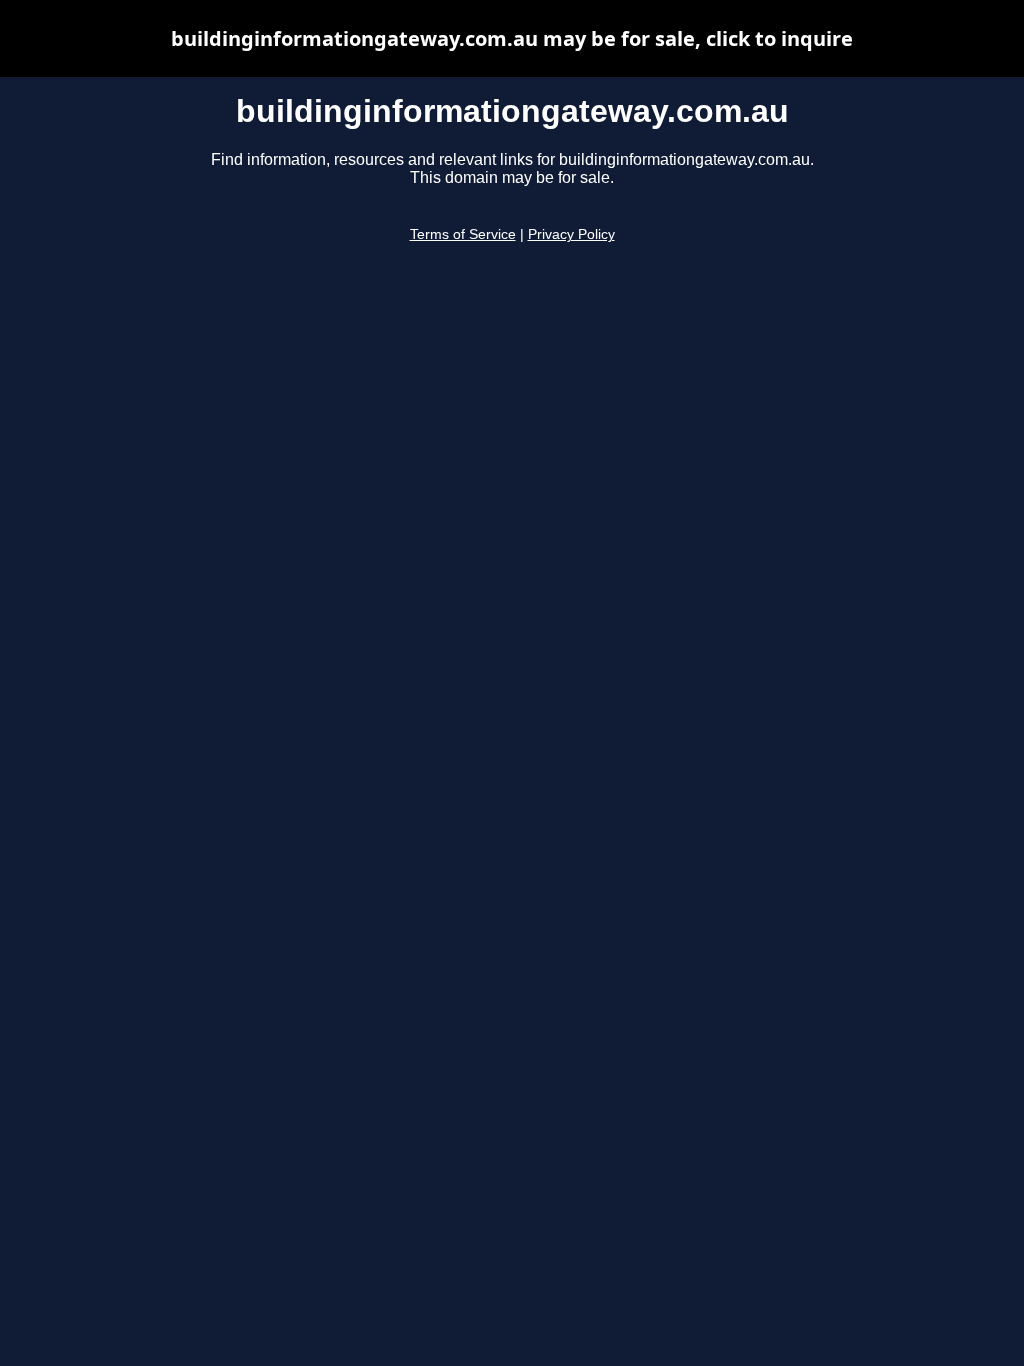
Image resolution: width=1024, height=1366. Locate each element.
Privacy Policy (571, 234)
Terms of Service (463, 234)
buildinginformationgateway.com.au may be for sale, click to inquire (512, 38)
